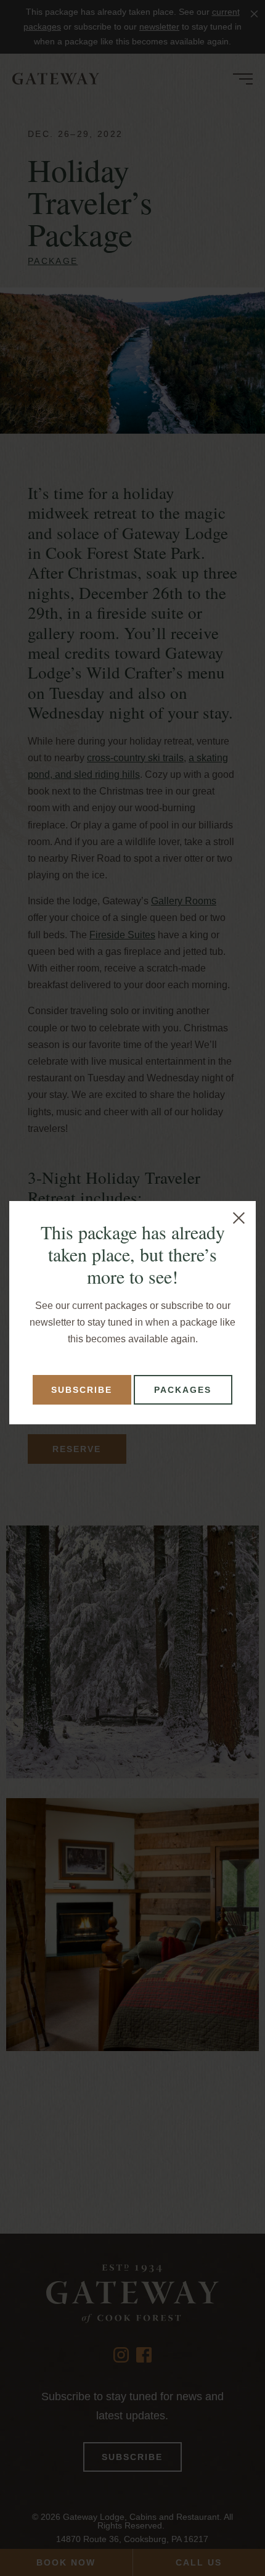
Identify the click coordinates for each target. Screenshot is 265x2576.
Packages (183, 1390)
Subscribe (82, 1390)
